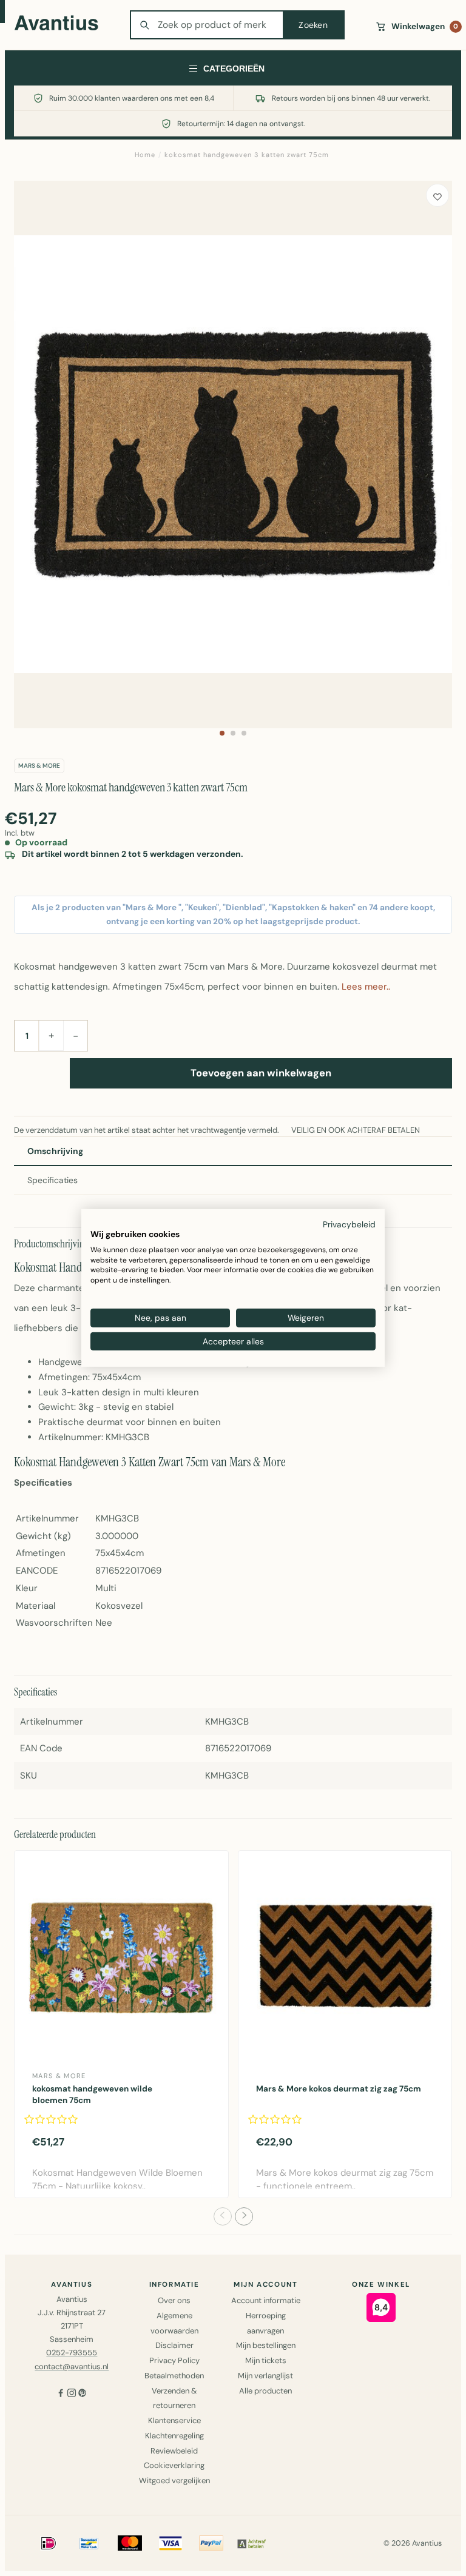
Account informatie (266, 2300)
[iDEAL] (49, 2543)
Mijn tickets (266, 2360)
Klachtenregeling (174, 2436)
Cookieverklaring (174, 2465)
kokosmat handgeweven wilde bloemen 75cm (92, 2095)
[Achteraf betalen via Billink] (252, 2543)
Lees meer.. (366, 987)
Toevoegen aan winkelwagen (261, 1073)
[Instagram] (72, 2394)
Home (145, 155)
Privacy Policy (174, 2360)
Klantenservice (174, 2420)
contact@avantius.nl (72, 2366)
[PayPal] (211, 2543)
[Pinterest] (83, 2394)
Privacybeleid (349, 1224)
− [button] (76, 1036)
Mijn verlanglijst (265, 2376)
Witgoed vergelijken (174, 2480)
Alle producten (265, 2391)
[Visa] (171, 2543)
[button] (222, 733)
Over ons (174, 2300)
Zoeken (313, 25)
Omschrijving (55, 1151)
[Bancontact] (89, 2543)
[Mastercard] (130, 2543)
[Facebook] (61, 2394)
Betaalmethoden (174, 2376)
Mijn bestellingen (266, 2345)
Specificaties (52, 1180)
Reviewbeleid (174, 2451)
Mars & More (39, 766)
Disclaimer (174, 2345)
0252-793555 (72, 2353)
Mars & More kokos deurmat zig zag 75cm (339, 2089)
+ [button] (51, 1035)
